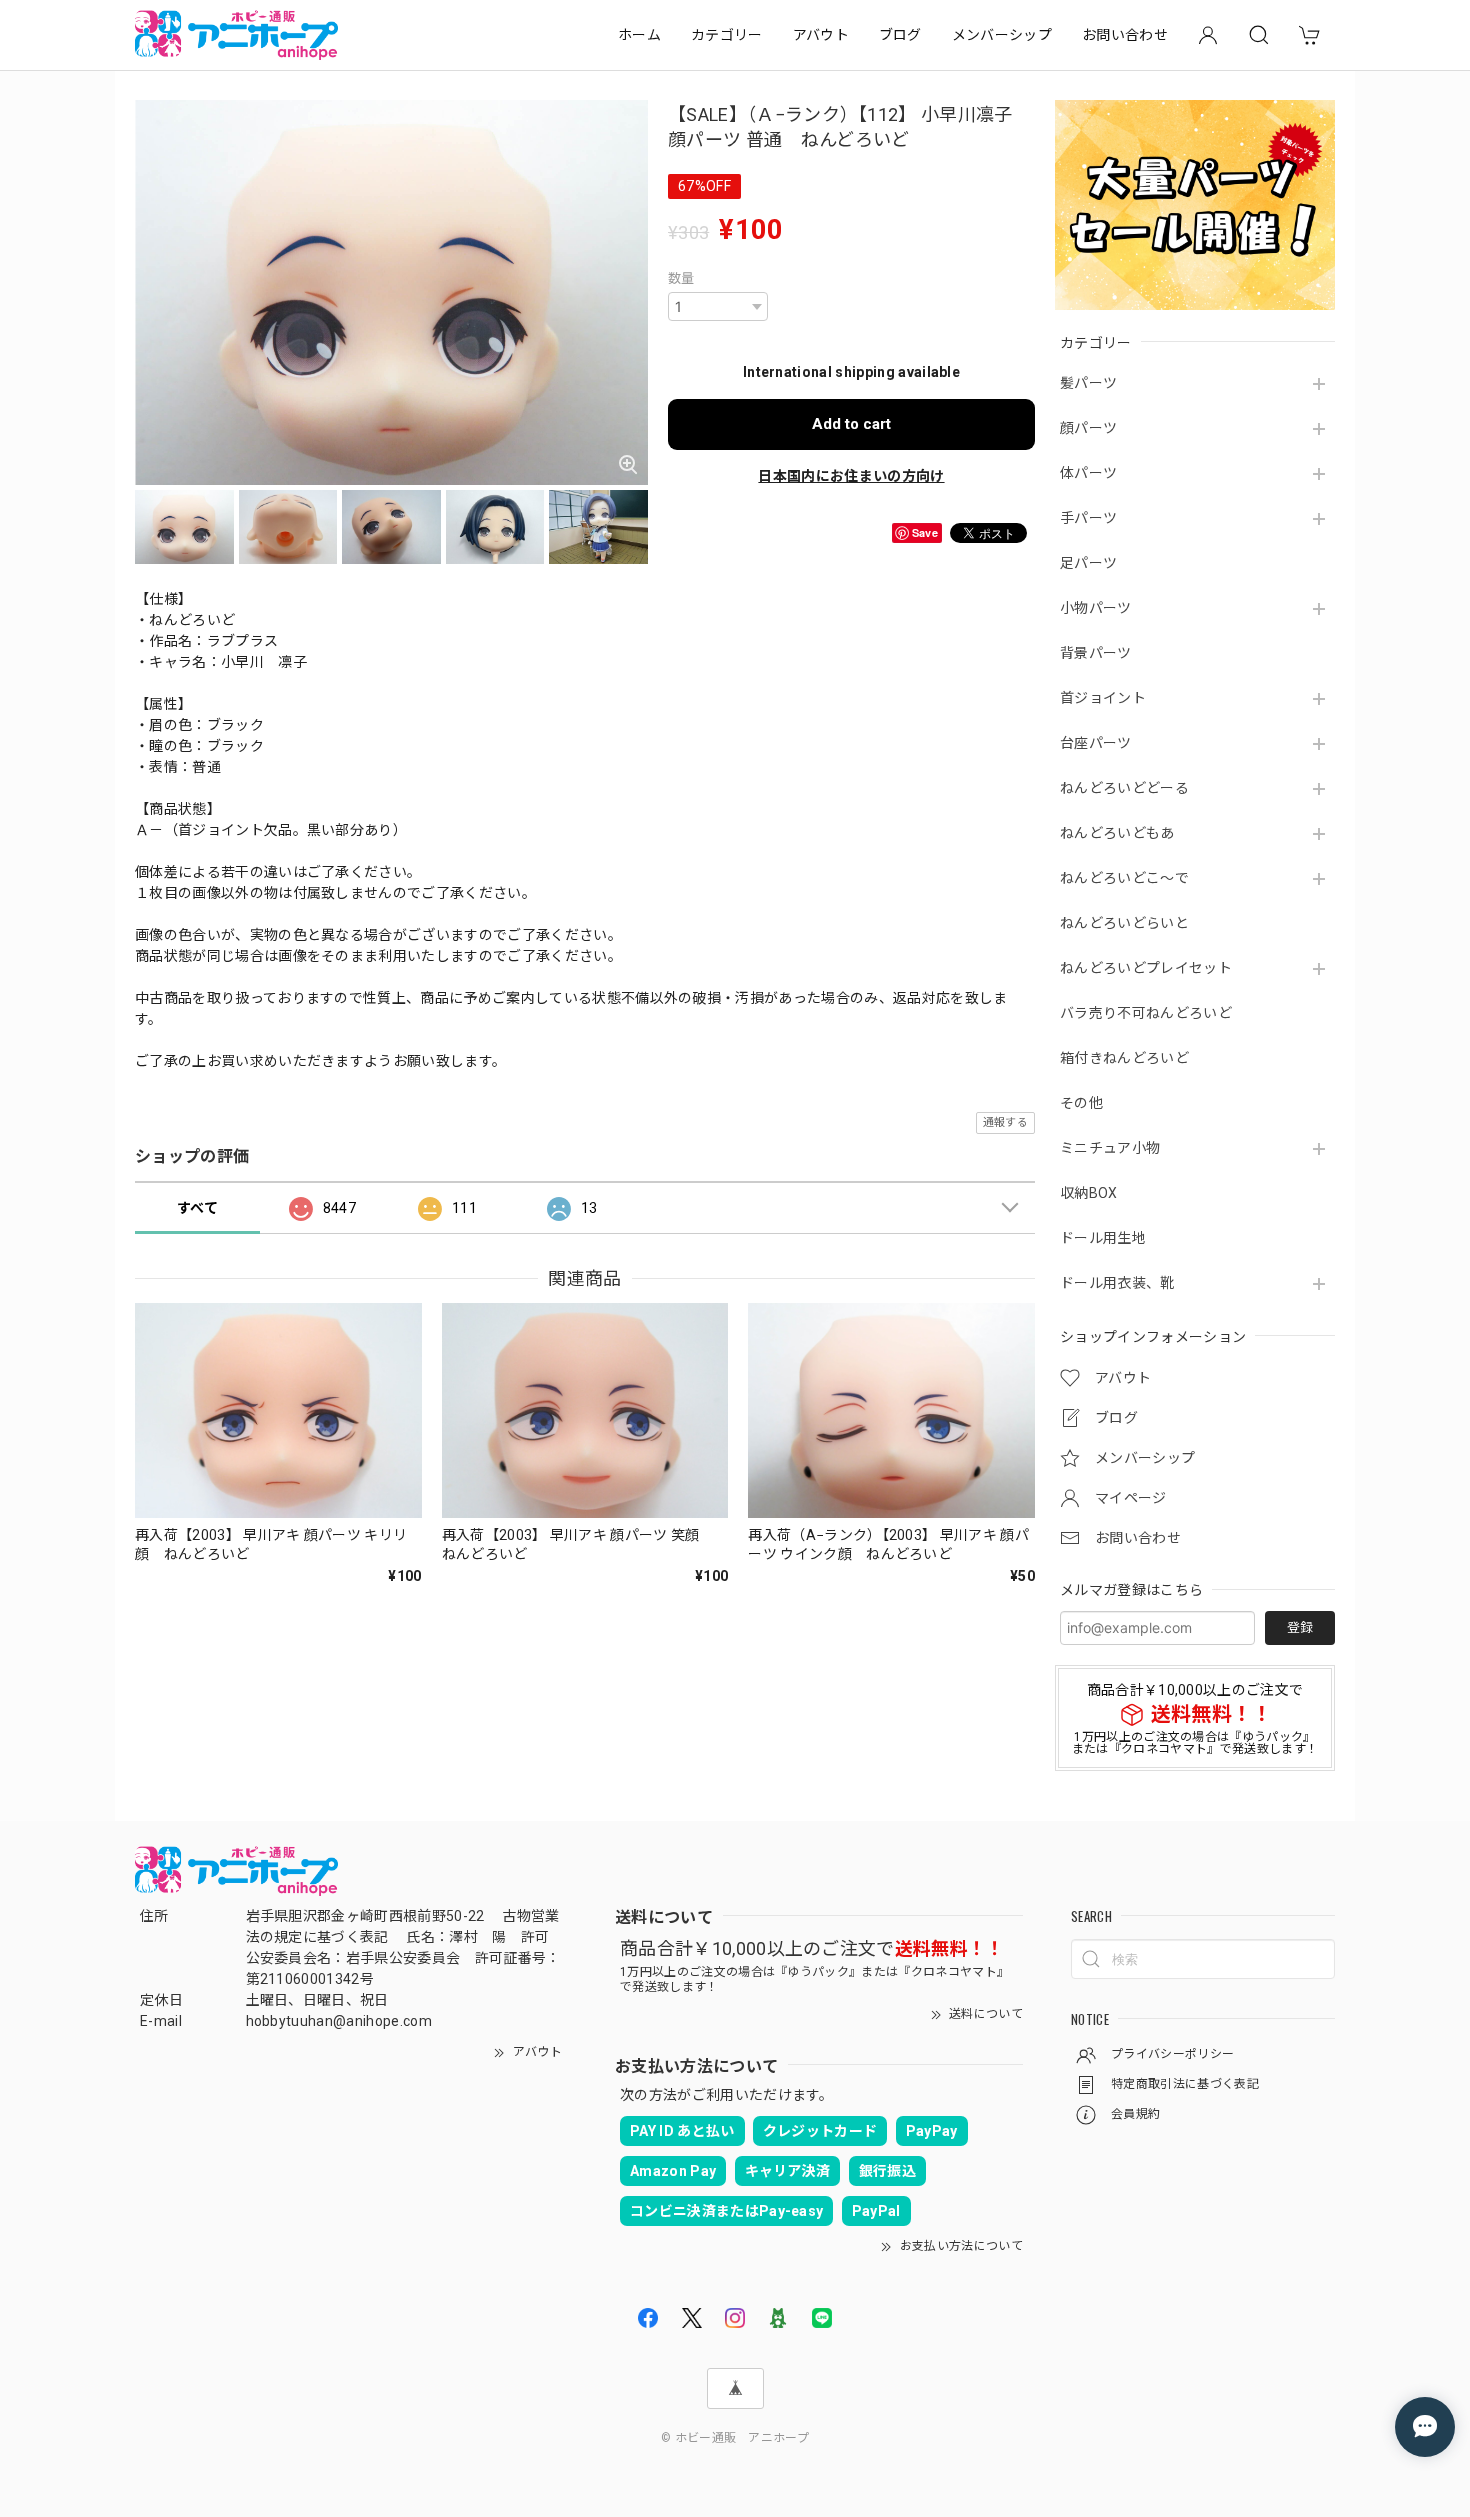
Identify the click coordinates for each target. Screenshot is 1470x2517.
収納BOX (1089, 1193)
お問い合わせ (1125, 35)
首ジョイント (1103, 698)
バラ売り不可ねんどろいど (1146, 1013)
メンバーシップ (1002, 35)
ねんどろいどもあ (1117, 833)
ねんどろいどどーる (1124, 788)
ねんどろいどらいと (1124, 923)
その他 (1081, 1103)
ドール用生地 (1103, 1238)
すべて (197, 1208)
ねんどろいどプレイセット (1146, 968)
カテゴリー (727, 35)
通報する (1005, 1122)
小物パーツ (1096, 608)
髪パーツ (1088, 383)
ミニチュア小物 (1110, 1148)
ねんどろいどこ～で (1124, 878)
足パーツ (1088, 563)
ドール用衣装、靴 (1117, 1283)
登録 (1300, 1627)
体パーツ (1088, 473)
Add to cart (851, 424)
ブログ (900, 35)
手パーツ (1088, 518)
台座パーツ (1096, 743)
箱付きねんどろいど (1124, 1058)
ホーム (639, 35)
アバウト (821, 35)
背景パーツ (1096, 653)
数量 (681, 278)
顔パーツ (1088, 428)
